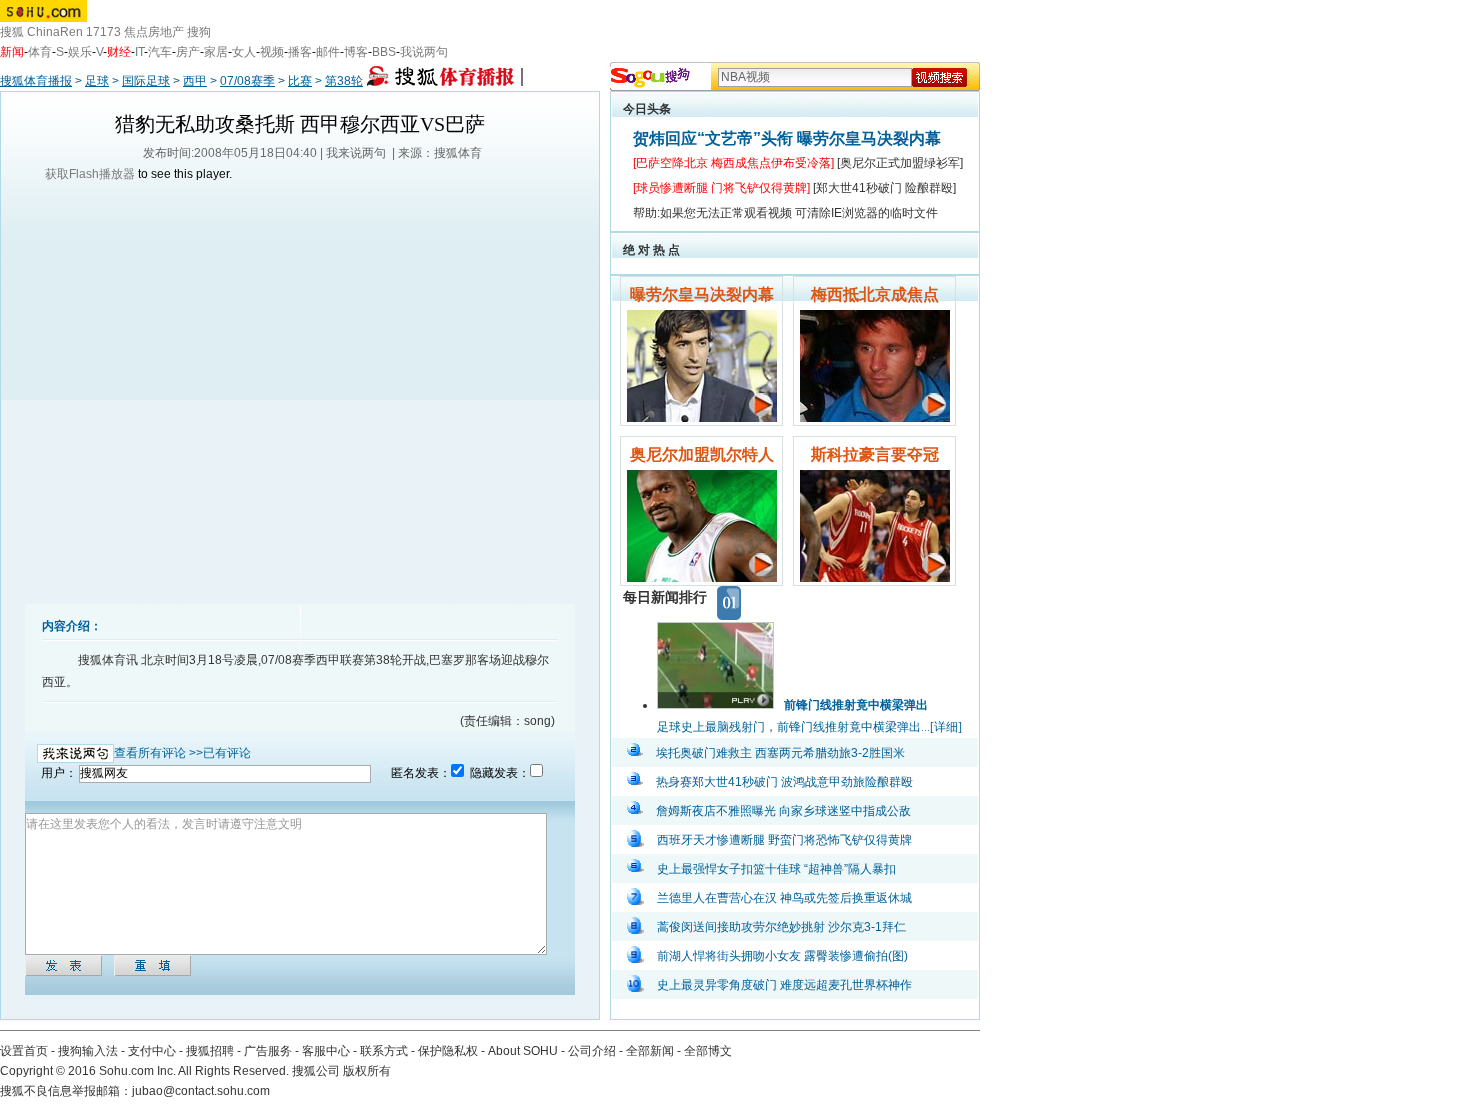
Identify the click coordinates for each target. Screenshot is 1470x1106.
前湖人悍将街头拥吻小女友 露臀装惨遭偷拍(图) (782, 956)
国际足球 (146, 81)
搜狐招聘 (210, 1051)
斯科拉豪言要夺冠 (875, 454)
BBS (384, 52)
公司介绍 (592, 1051)
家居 (216, 52)
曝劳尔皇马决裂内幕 (702, 294)
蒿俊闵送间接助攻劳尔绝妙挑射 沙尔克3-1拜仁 (781, 927)
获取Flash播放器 (90, 174)
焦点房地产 (154, 32)
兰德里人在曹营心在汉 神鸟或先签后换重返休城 (784, 898)
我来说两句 (356, 153)
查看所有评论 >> (158, 753)
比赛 (300, 81)
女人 (244, 52)
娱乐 (80, 52)
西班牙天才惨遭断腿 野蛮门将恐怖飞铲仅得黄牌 (784, 840)
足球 (97, 81)
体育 (40, 52)
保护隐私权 (448, 1051)
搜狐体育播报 (36, 81)
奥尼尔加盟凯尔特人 (702, 454)
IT (139, 52)
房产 (188, 52)
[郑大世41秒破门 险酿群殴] (884, 188)
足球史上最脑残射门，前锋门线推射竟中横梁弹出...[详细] (809, 727)
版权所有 (367, 1071)
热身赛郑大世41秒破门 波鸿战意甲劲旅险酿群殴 (784, 782)
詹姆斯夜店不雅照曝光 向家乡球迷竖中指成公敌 (783, 811)
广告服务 (268, 1051)
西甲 (195, 81)
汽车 (160, 52)
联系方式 (384, 1051)
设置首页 (24, 1051)
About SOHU (523, 1051)
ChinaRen (55, 32)
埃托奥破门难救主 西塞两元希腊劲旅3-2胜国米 (780, 753)
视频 (272, 52)
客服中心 (326, 1051)
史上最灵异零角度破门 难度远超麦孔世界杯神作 (784, 985)
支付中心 (152, 1051)
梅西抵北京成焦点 (875, 294)
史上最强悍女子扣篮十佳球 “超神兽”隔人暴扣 (776, 869)
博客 (356, 52)
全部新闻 (650, 1051)
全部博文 (708, 1051)
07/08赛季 (247, 81)
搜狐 (12, 32)
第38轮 (344, 81)
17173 (103, 32)
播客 (300, 52)
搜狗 (199, 32)
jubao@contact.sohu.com (201, 1091)
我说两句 (424, 52)
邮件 (328, 52)
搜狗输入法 (88, 1051)
